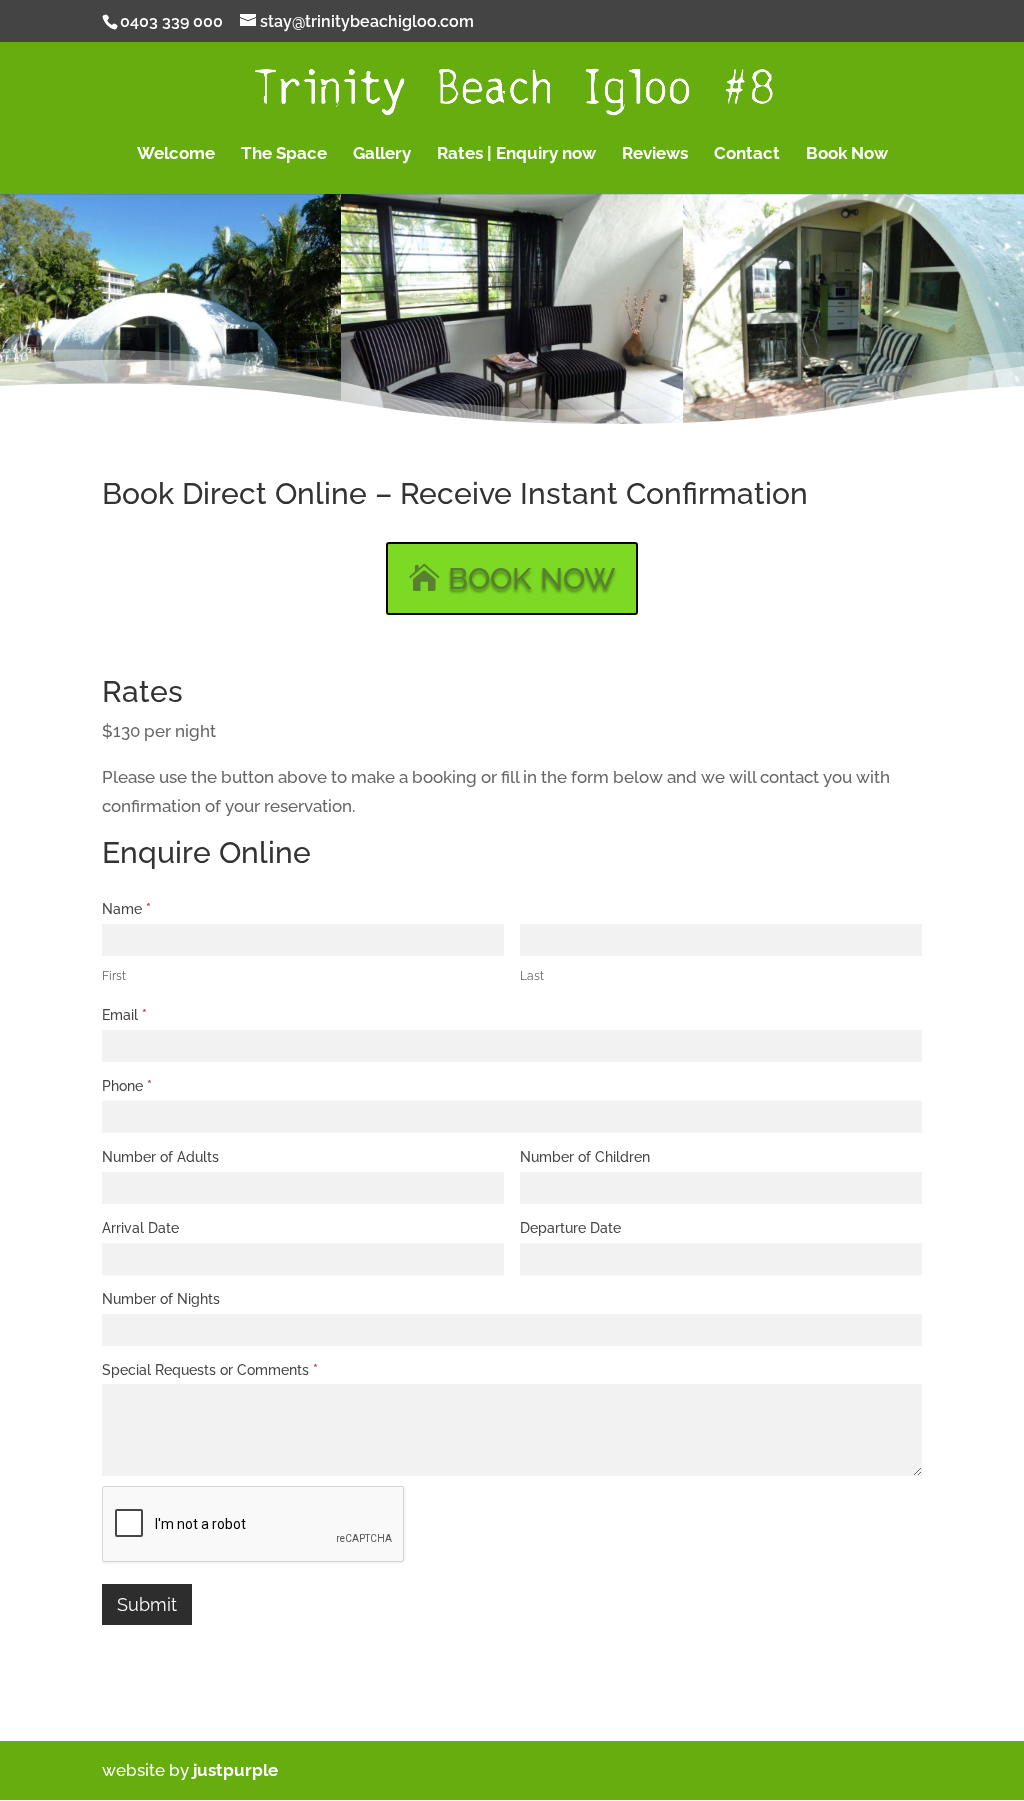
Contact (747, 154)
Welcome (176, 154)
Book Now (847, 154)
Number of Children (585, 1157)
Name (126, 909)
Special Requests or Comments (210, 1370)
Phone (127, 1086)
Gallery (382, 154)
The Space (284, 154)
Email (124, 1015)
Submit (147, 1604)
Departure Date (570, 1228)
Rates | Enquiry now (516, 154)
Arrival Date (140, 1228)
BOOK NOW (531, 578)
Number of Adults (160, 1157)
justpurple (235, 1770)
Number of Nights (161, 1299)
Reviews (655, 154)
